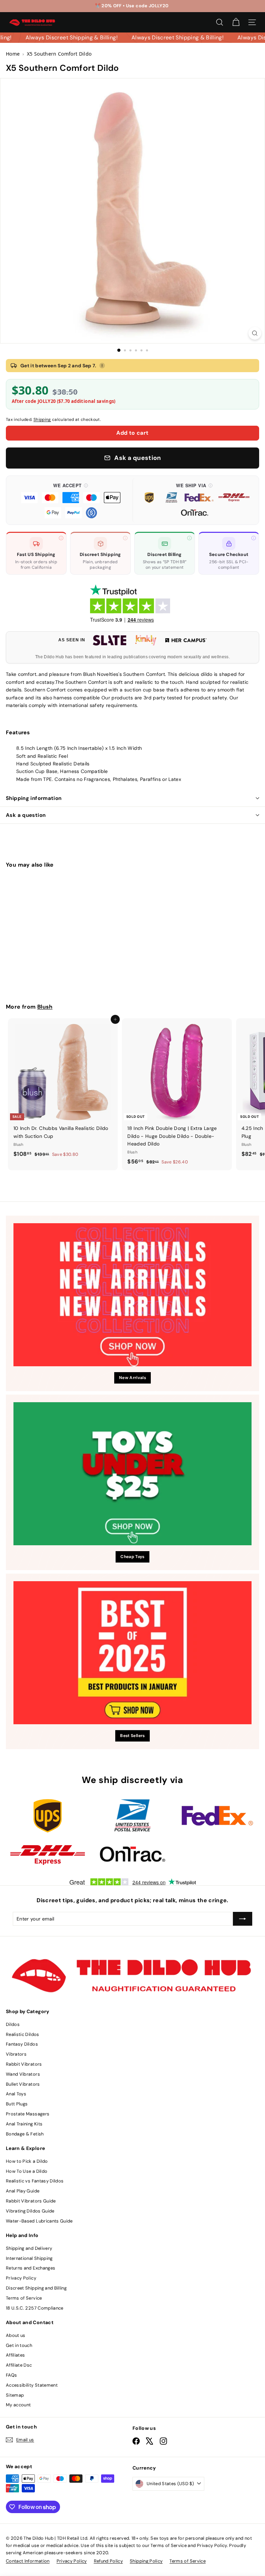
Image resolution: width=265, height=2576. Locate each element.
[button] (71, 500)
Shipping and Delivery (29, 2248)
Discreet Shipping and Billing (36, 2288)
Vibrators (16, 2054)
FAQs (11, 2375)
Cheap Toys (132, 1557)
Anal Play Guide (23, 2191)
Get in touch (19, 2345)
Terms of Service (24, 2298)
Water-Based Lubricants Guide (39, 2221)
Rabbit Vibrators (24, 2064)
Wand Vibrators (23, 2074)
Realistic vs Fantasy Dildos (35, 2181)
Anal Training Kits (24, 2124)
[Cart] (236, 22)
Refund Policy (109, 2561)
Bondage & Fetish (25, 2134)
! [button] (102, 366)
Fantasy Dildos (22, 2044)
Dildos (13, 2024)
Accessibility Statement (32, 2385)
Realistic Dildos (23, 2034)
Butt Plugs (17, 2104)
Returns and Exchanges (31, 2268)
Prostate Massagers (28, 2114)
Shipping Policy (146, 2561)
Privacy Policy (21, 2278)
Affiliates (16, 2355)
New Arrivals (132, 1378)
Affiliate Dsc (19, 2365)
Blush (45, 1007)
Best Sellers (132, 1736)
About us (16, 2335)
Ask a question (26, 815)
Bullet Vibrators (23, 2084)
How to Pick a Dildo (27, 2161)
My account (18, 2405)
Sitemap (15, 2395)
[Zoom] (255, 333)
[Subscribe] (243, 1919)
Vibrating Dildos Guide (30, 2211)
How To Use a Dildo (27, 2171)
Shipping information (34, 798)
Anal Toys (16, 2094)
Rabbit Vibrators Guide (31, 2201)
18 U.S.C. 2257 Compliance (35, 2308)
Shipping (42, 419)
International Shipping (29, 2258)
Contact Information (28, 2561)
